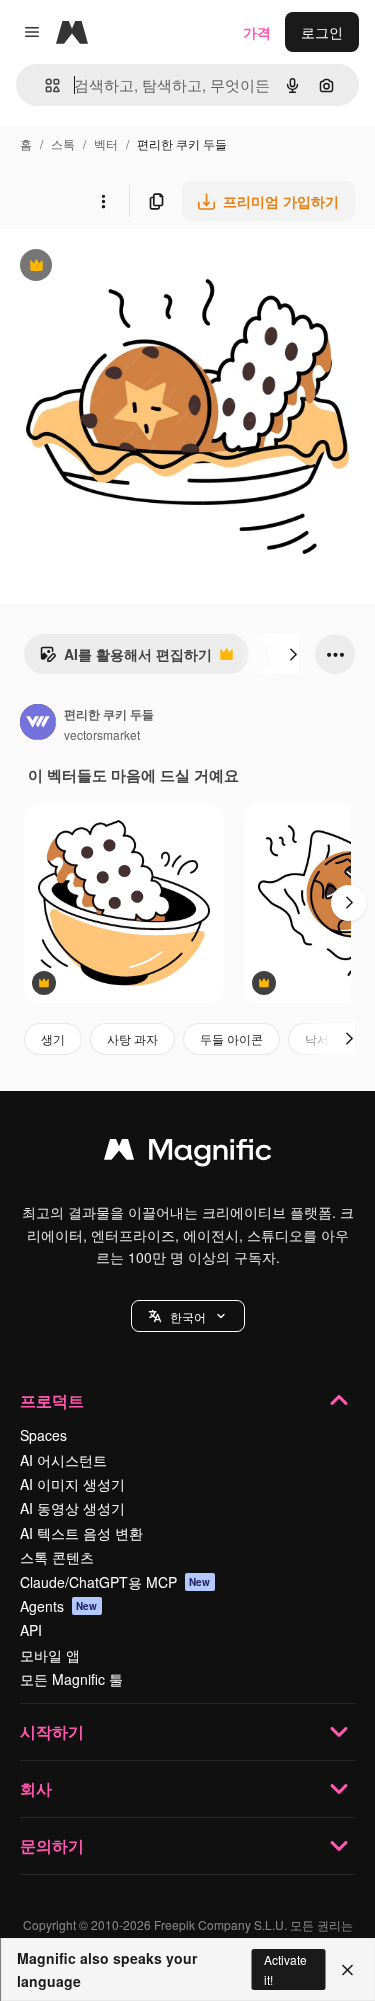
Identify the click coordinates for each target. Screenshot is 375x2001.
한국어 (188, 1316)
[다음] (293, 654)
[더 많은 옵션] (103, 201)
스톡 (63, 143)
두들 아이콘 (231, 1038)
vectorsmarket (102, 734)
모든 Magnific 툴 (71, 1679)
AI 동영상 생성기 (72, 1508)
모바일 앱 (50, 1655)
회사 (36, 1788)
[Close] (347, 1970)
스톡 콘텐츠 (57, 1557)
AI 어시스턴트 (63, 1460)
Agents (59, 1606)
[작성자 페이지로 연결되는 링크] (38, 724)
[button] (188, 1316)
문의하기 (52, 1845)
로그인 (322, 32)
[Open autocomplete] (44, 85)
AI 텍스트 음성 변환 (81, 1533)
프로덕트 (52, 1400)
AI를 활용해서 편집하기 (125, 659)
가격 (257, 32)
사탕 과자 (132, 1038)
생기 (53, 1038)
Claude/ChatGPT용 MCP (115, 1582)
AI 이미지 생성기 (72, 1484)
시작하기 (52, 1731)
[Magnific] (188, 1154)
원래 (115, 267)
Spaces (43, 1435)
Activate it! (285, 1969)
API (31, 1630)
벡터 (106, 143)
